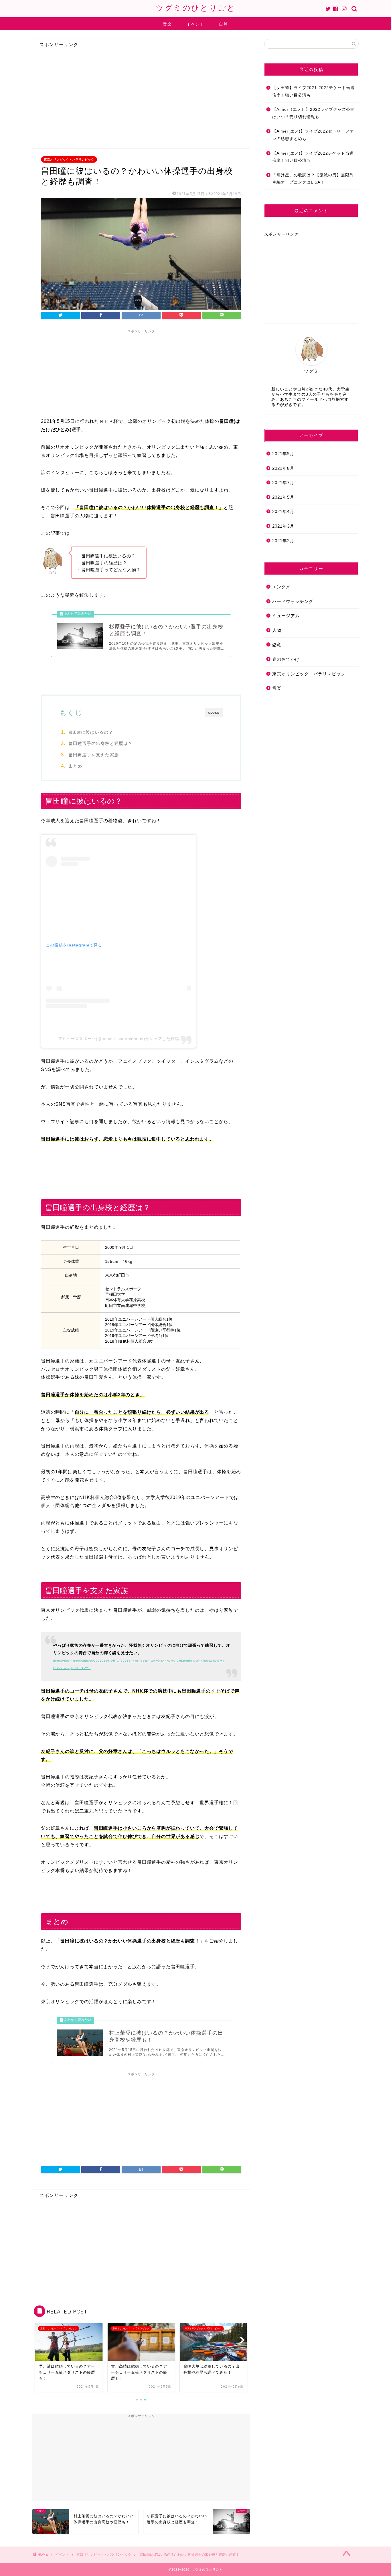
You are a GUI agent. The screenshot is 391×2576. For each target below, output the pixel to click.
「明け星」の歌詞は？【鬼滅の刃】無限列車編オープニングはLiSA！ (313, 179)
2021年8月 (283, 468)
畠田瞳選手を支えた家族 (94, 755)
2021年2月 (283, 541)
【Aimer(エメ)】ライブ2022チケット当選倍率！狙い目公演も (313, 157)
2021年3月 (283, 526)
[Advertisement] (82, 98)
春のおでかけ (286, 659)
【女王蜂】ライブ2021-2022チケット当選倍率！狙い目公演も (313, 91)
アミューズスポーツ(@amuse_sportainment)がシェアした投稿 (119, 1039)
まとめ (75, 766)
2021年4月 (283, 511)
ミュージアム (286, 616)
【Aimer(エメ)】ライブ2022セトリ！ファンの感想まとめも (313, 135)
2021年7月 (283, 483)
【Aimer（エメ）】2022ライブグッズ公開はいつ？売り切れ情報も (313, 113)
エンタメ (281, 587)
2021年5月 (283, 497)
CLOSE (214, 713)
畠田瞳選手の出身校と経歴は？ (100, 743)
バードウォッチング (293, 601)
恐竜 (277, 645)
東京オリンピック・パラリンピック (69, 159)
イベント (195, 24)
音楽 (167, 24)
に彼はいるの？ (91, 732)
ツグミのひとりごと (196, 8)
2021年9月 (283, 454)
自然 (224, 24)
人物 (277, 630)
